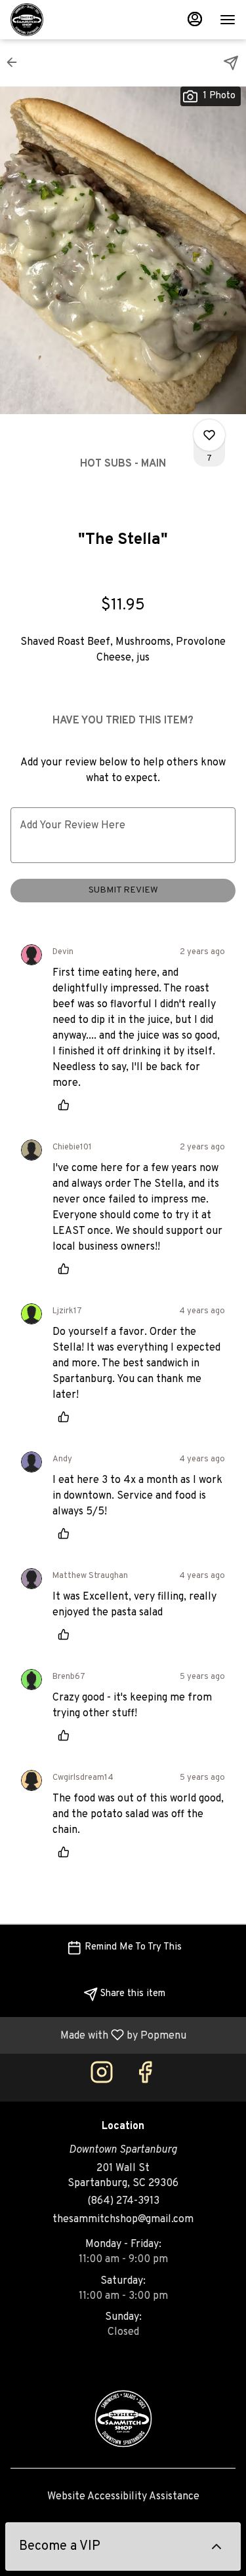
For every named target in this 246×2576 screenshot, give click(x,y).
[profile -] (195, 19)
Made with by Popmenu (98, 2035)
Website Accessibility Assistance (123, 2497)
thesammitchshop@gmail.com (123, 2220)
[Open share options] (231, 63)
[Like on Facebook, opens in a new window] (145, 2078)
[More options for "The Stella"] (209, 435)
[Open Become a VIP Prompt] (216, 2547)
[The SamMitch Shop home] (70, 20)
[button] (16, 62)
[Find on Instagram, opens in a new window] (102, 2078)
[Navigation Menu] (228, 20)
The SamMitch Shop (123, 2419)
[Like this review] (67, 1105)
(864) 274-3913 (123, 2201)
